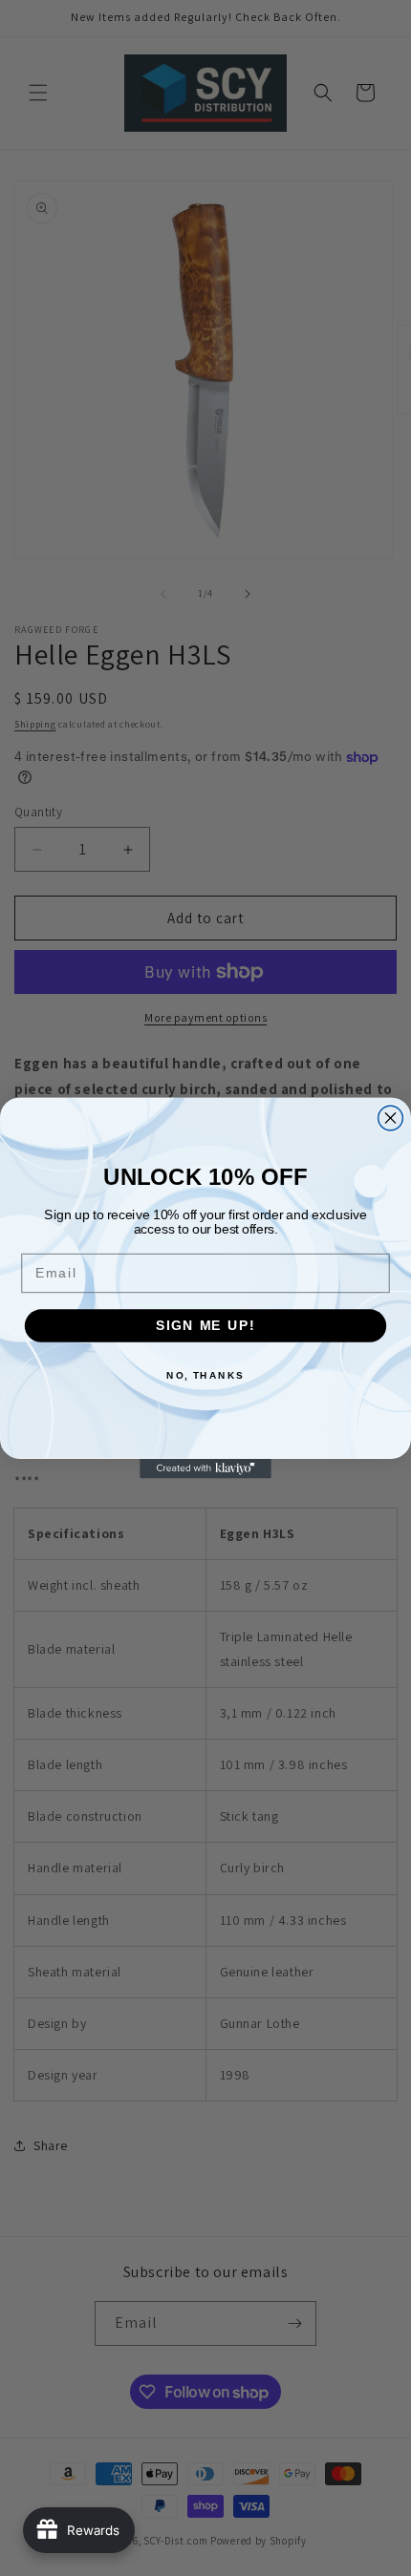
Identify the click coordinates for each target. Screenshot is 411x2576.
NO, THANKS (205, 1375)
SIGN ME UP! (205, 1326)
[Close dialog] (391, 1118)
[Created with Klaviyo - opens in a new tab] (205, 1469)
